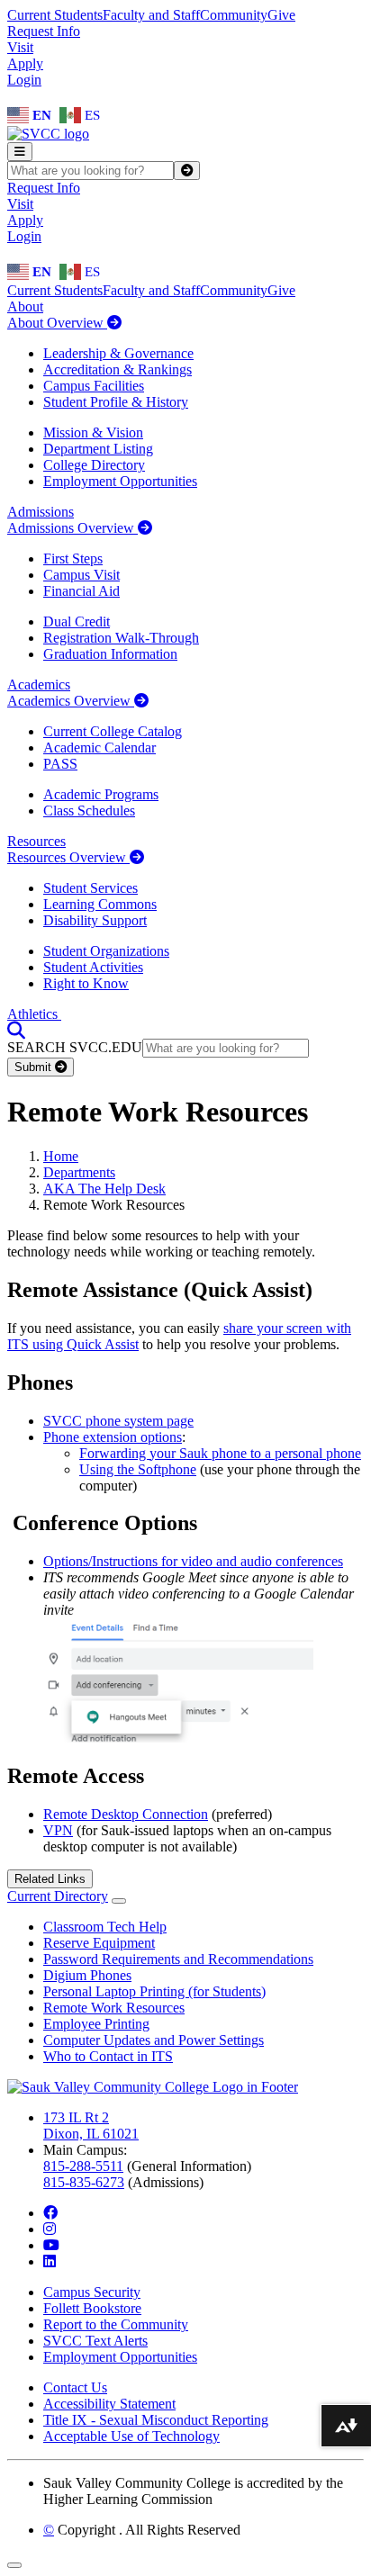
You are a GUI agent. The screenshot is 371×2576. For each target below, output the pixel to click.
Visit (20, 47)
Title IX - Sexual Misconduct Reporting (156, 2420)
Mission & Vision (93, 432)
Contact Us (75, 2387)
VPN (58, 1830)
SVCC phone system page (118, 1421)
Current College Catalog (113, 731)
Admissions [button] (41, 512)
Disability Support (95, 920)
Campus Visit (81, 575)
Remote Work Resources (114, 2008)
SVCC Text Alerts (95, 2341)
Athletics (34, 1014)
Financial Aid (81, 591)
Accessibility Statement (109, 2404)
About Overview (57, 323)
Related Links (50, 1879)
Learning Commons (100, 904)
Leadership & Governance (118, 353)
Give (281, 15)
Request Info (44, 31)
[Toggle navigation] (20, 152)
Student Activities (93, 967)
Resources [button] (36, 841)
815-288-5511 (83, 2166)
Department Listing (98, 449)
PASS (60, 764)
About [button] (25, 306)
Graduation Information (110, 654)
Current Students (55, 15)
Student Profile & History (116, 402)
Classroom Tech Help (105, 1927)
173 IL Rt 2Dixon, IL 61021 (91, 2126)
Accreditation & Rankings (118, 369)
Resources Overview (68, 857)
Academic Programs (101, 794)
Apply (25, 63)
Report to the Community (116, 2324)
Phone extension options (113, 1437)
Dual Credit (77, 621)
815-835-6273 (84, 2182)
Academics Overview (71, 701)
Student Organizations (106, 951)
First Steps (73, 558)
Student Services (90, 888)
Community (234, 15)
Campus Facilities (94, 386)
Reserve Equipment (99, 1943)
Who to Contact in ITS (108, 2056)
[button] (16, 1030)
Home (61, 1156)
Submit (35, 1067)
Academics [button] (39, 685)
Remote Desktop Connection (126, 1814)
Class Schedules (89, 811)
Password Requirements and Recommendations (178, 1959)
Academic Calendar (100, 748)
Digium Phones (87, 1975)
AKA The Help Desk (104, 1189)
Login (24, 80)
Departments (79, 1172)
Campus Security (92, 2292)
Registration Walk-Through (121, 638)
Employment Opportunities (120, 481)
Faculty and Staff (151, 15)
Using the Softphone (138, 1469)
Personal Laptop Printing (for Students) (154, 1991)
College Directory (94, 465)
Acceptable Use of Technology (131, 2436)
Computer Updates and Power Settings (154, 2040)
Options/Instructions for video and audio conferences (193, 1561)
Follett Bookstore (92, 2308)
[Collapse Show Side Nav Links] (119, 1901)
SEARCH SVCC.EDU (75, 1047)
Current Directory (58, 1896)
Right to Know (86, 983)
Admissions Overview (72, 528)
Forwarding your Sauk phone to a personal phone (220, 1453)
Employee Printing (96, 2024)
